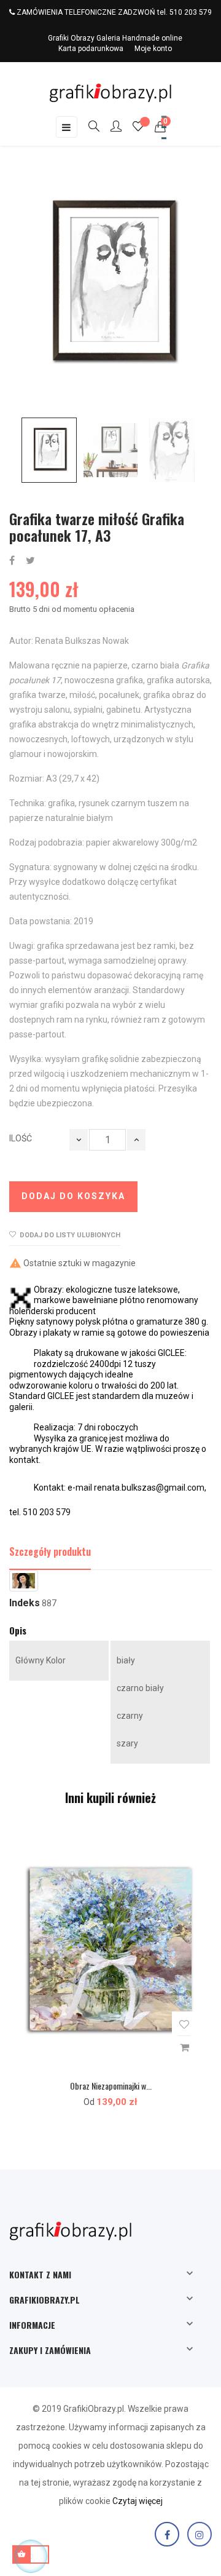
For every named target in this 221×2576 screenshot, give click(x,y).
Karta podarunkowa (91, 49)
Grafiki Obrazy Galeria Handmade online (115, 38)
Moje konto (153, 49)
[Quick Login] (110, 127)
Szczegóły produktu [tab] (50, 1552)
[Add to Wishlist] (184, 2025)
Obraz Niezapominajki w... (111, 2086)
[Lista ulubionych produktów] (138, 128)
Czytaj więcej (138, 2501)
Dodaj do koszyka (73, 1196)
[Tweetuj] (30, 561)
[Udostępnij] (12, 561)
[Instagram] (200, 2534)
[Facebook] (167, 2534)
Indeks (25, 1603)
